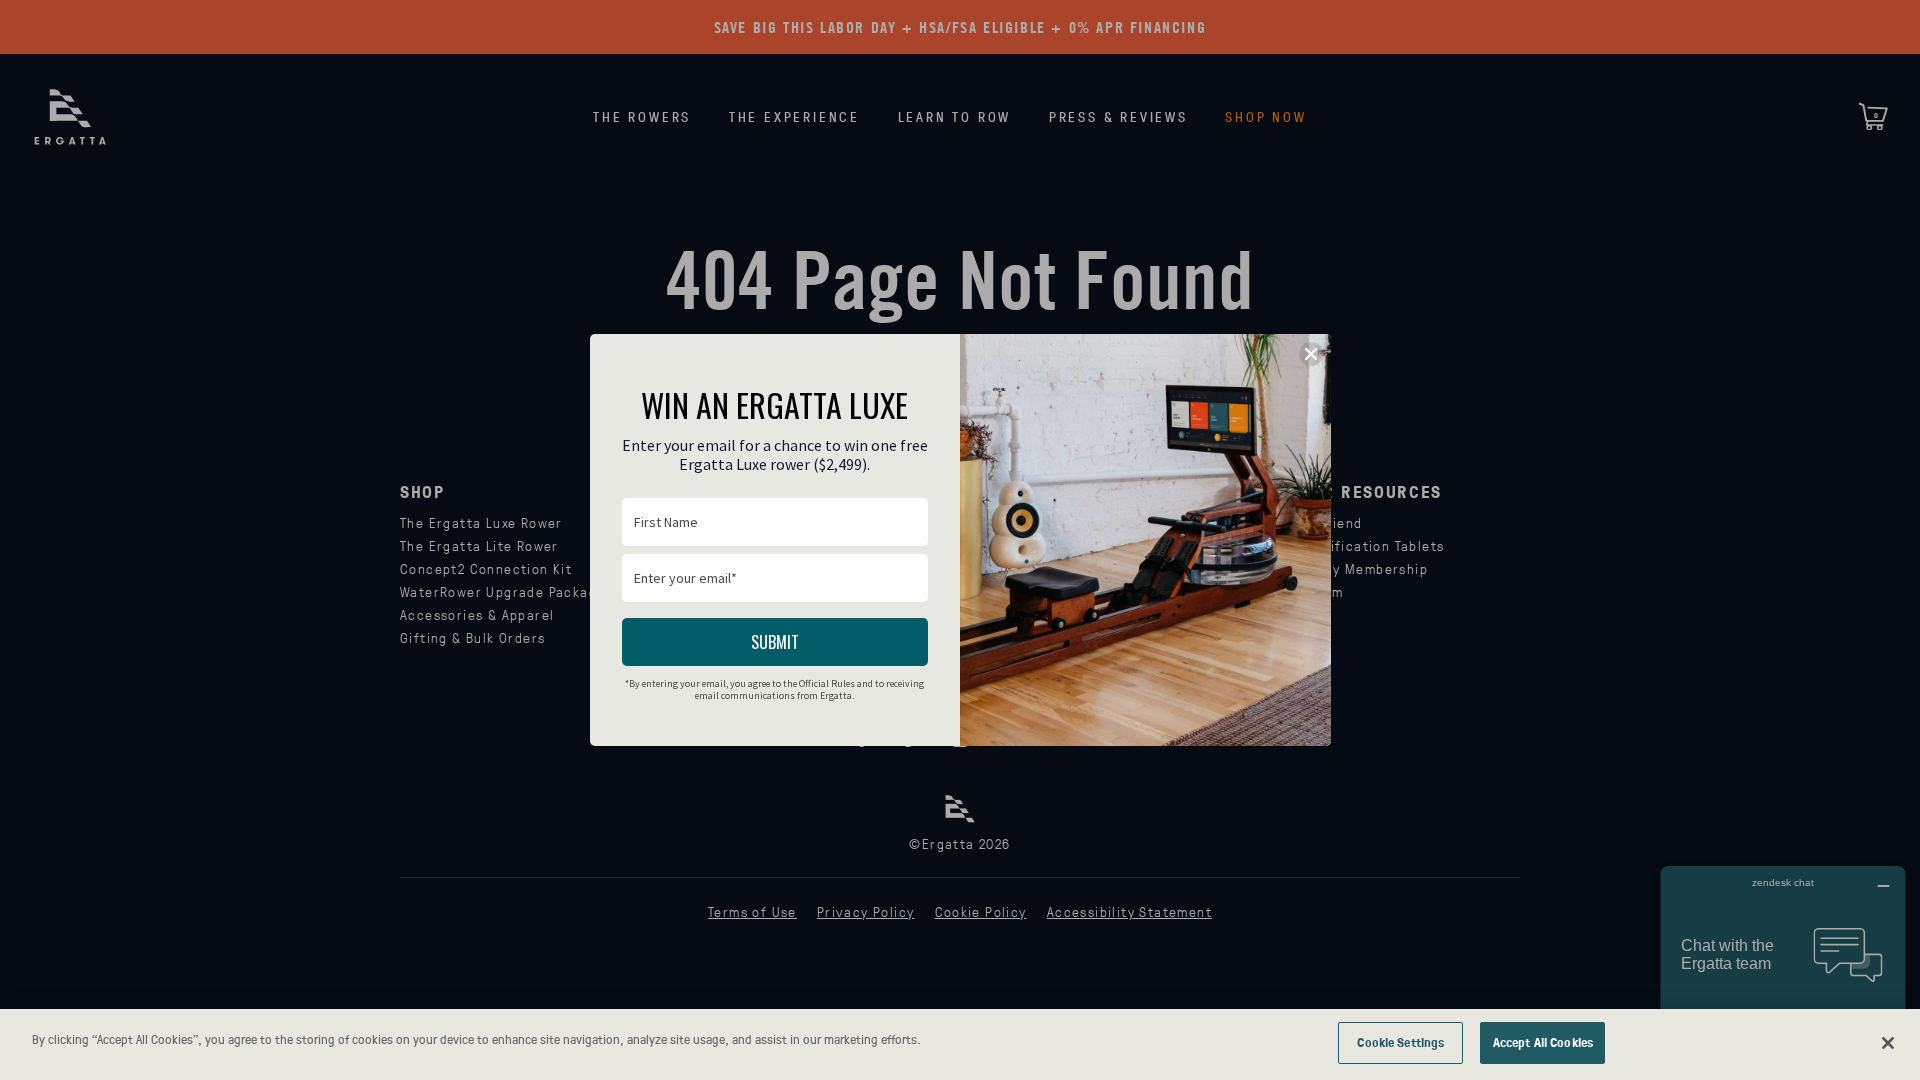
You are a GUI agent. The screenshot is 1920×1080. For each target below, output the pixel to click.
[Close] (1888, 1043)
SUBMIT (775, 642)
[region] (960, 1044)
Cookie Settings (1400, 1042)
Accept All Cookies (1543, 1042)
